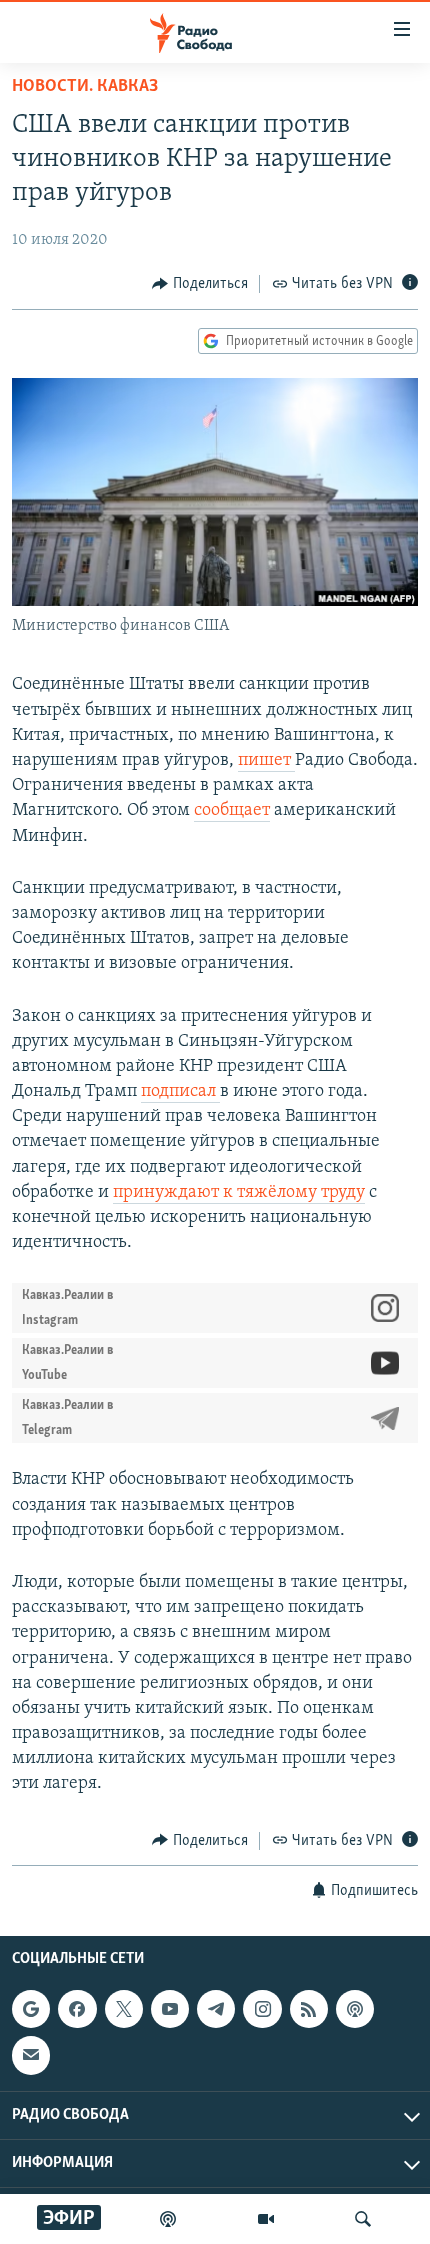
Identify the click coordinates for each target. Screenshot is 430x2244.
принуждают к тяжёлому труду (239, 1193)
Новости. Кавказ (85, 87)
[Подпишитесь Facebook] (77, 2009)
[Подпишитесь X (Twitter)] (124, 2009)
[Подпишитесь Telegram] (216, 2009)
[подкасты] (168, 2219)
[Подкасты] (355, 2009)
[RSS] (309, 2009)
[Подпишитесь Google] (31, 2009)
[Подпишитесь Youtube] (170, 2009)
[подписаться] (31, 2055)
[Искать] (363, 2219)
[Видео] (266, 2219)
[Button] (200, 284)
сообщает (232, 811)
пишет (266, 761)
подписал (180, 1092)
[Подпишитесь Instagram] (262, 2009)
